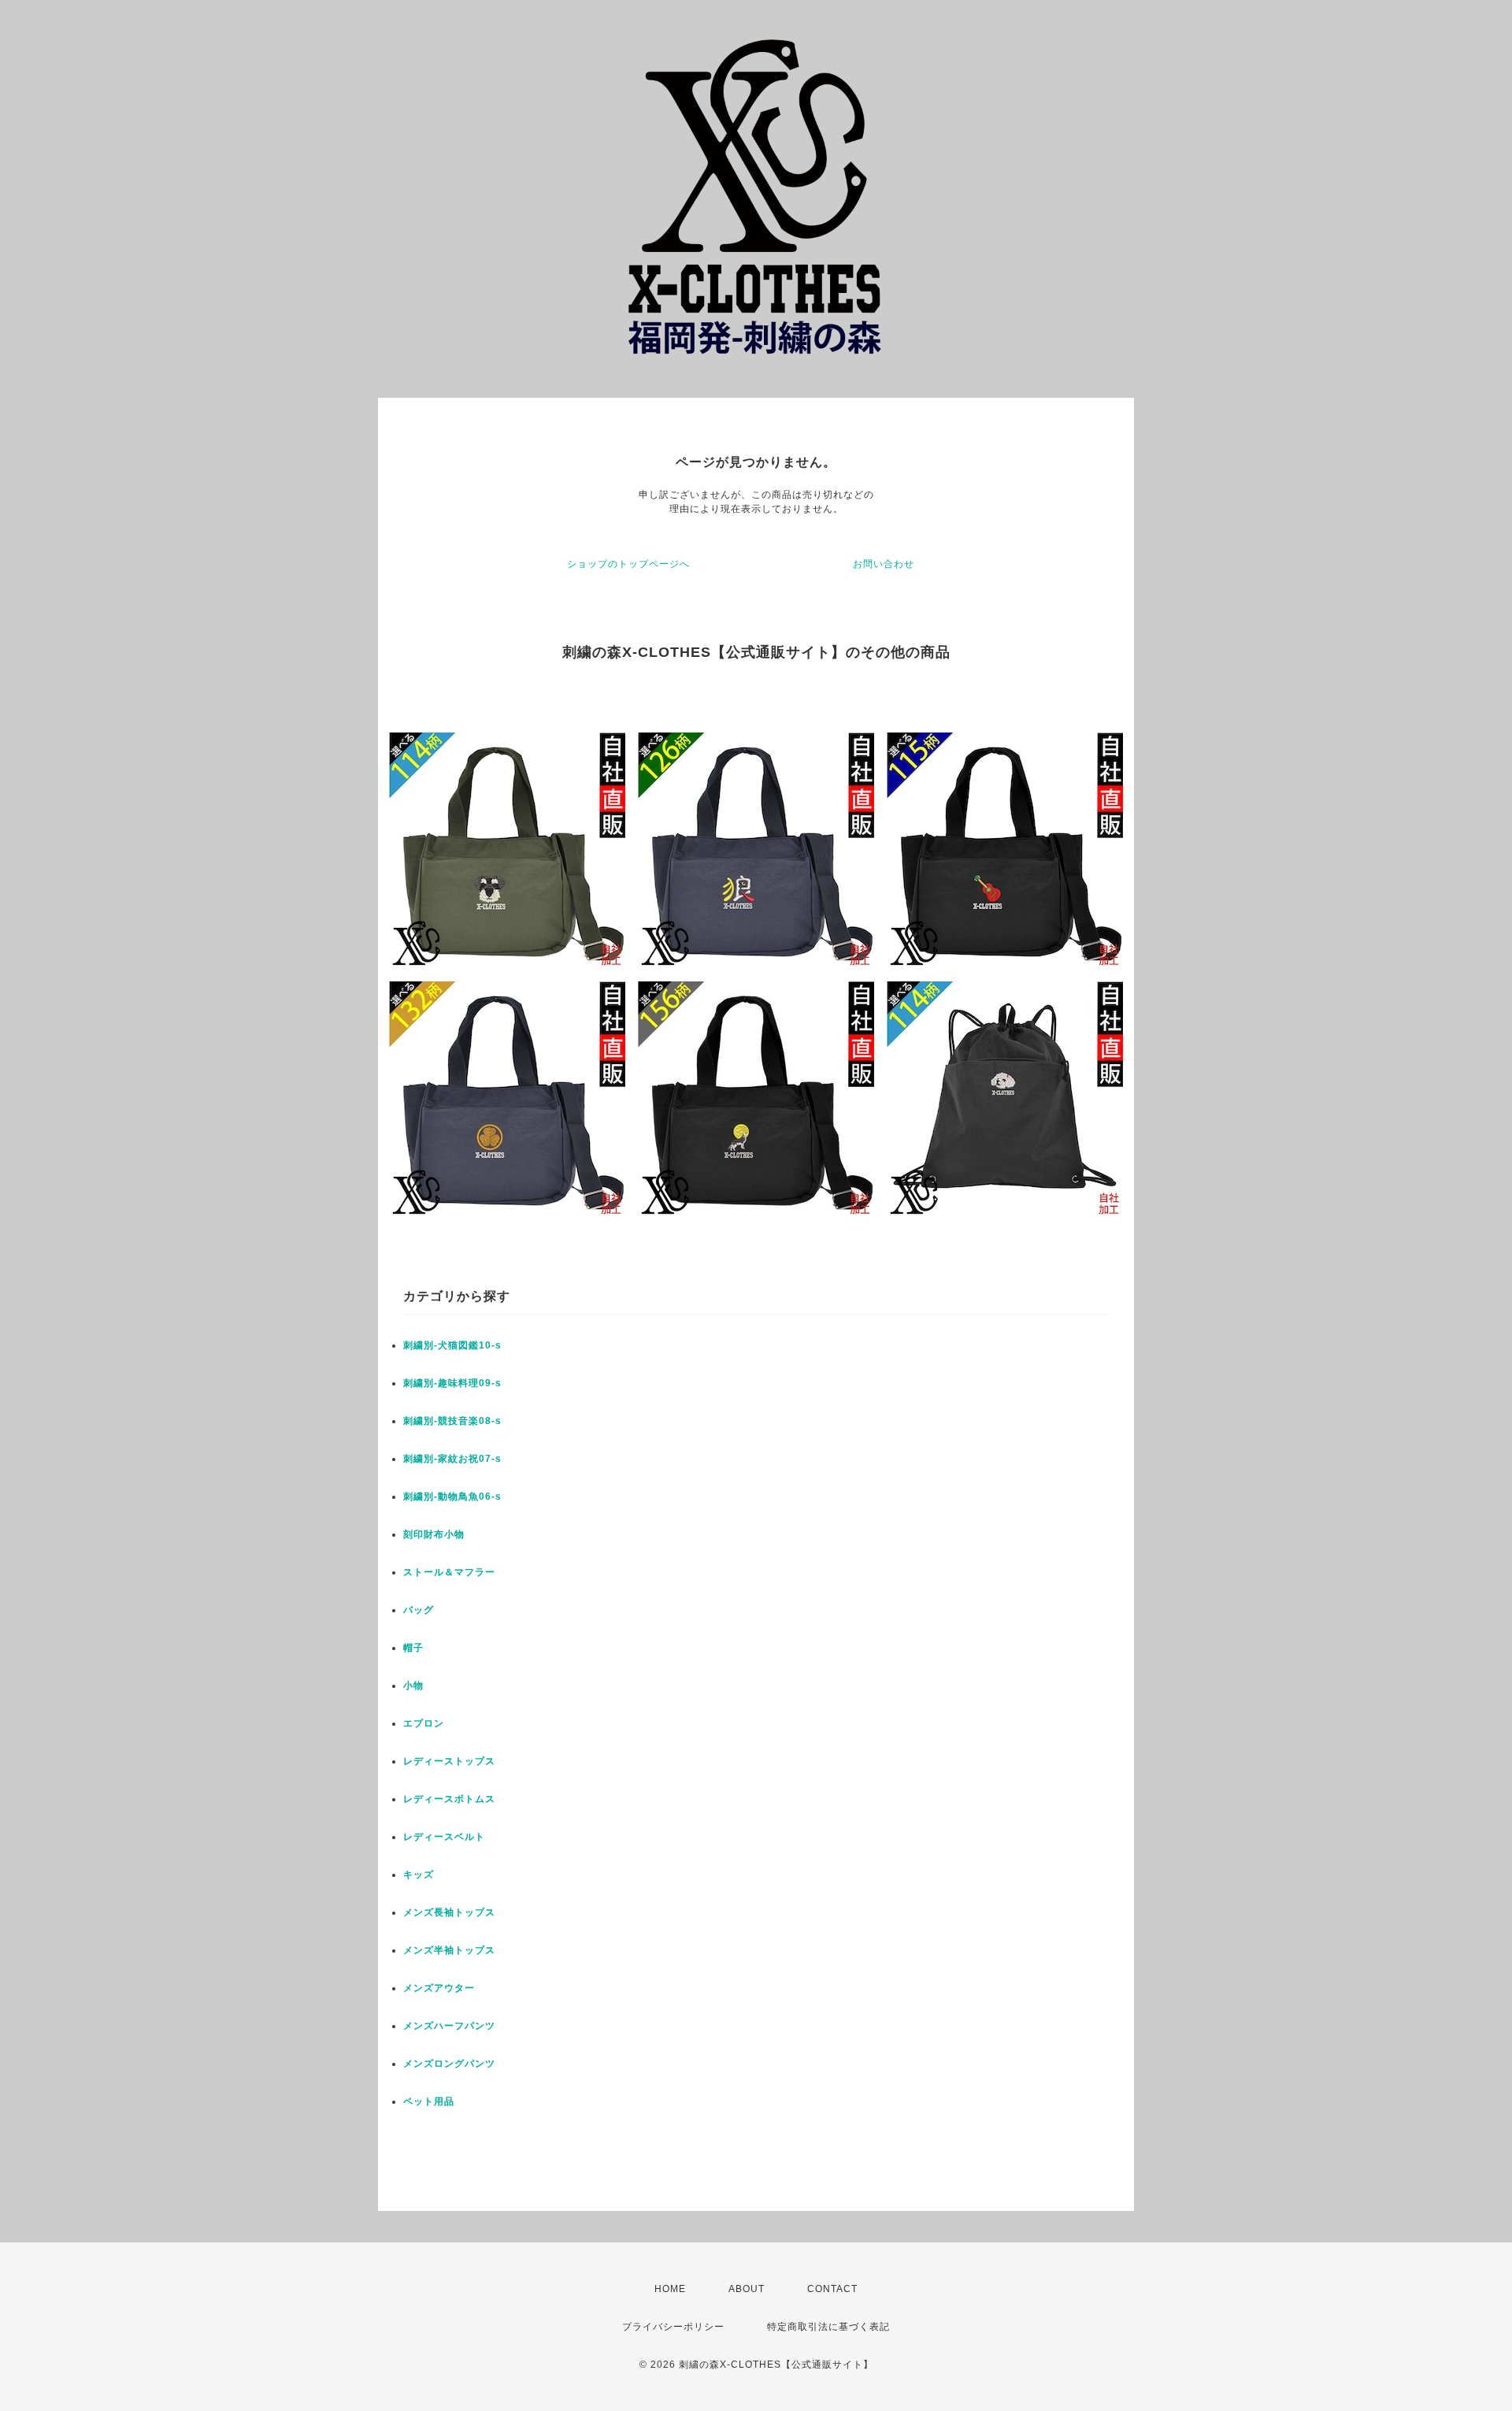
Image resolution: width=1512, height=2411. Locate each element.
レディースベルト (444, 1837)
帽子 (413, 1648)
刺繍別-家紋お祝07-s (452, 1459)
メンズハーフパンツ (449, 2026)
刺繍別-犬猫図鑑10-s (452, 1345)
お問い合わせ (884, 564)
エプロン (424, 1723)
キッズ (419, 1875)
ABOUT (747, 2289)
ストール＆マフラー (449, 1572)
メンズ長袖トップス (449, 1912)
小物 (413, 1686)
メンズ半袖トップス (449, 1950)
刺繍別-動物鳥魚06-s (452, 1497)
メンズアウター (439, 1988)
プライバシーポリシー (673, 2327)
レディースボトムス (449, 1799)
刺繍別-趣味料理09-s (452, 1383)
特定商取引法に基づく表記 (828, 2327)
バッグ (419, 1610)
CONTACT (832, 2289)
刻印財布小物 (434, 1534)
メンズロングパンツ (449, 2064)
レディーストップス (449, 1761)
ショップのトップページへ (628, 564)
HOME (670, 2289)
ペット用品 (429, 2101)
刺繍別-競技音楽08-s (452, 1421)
